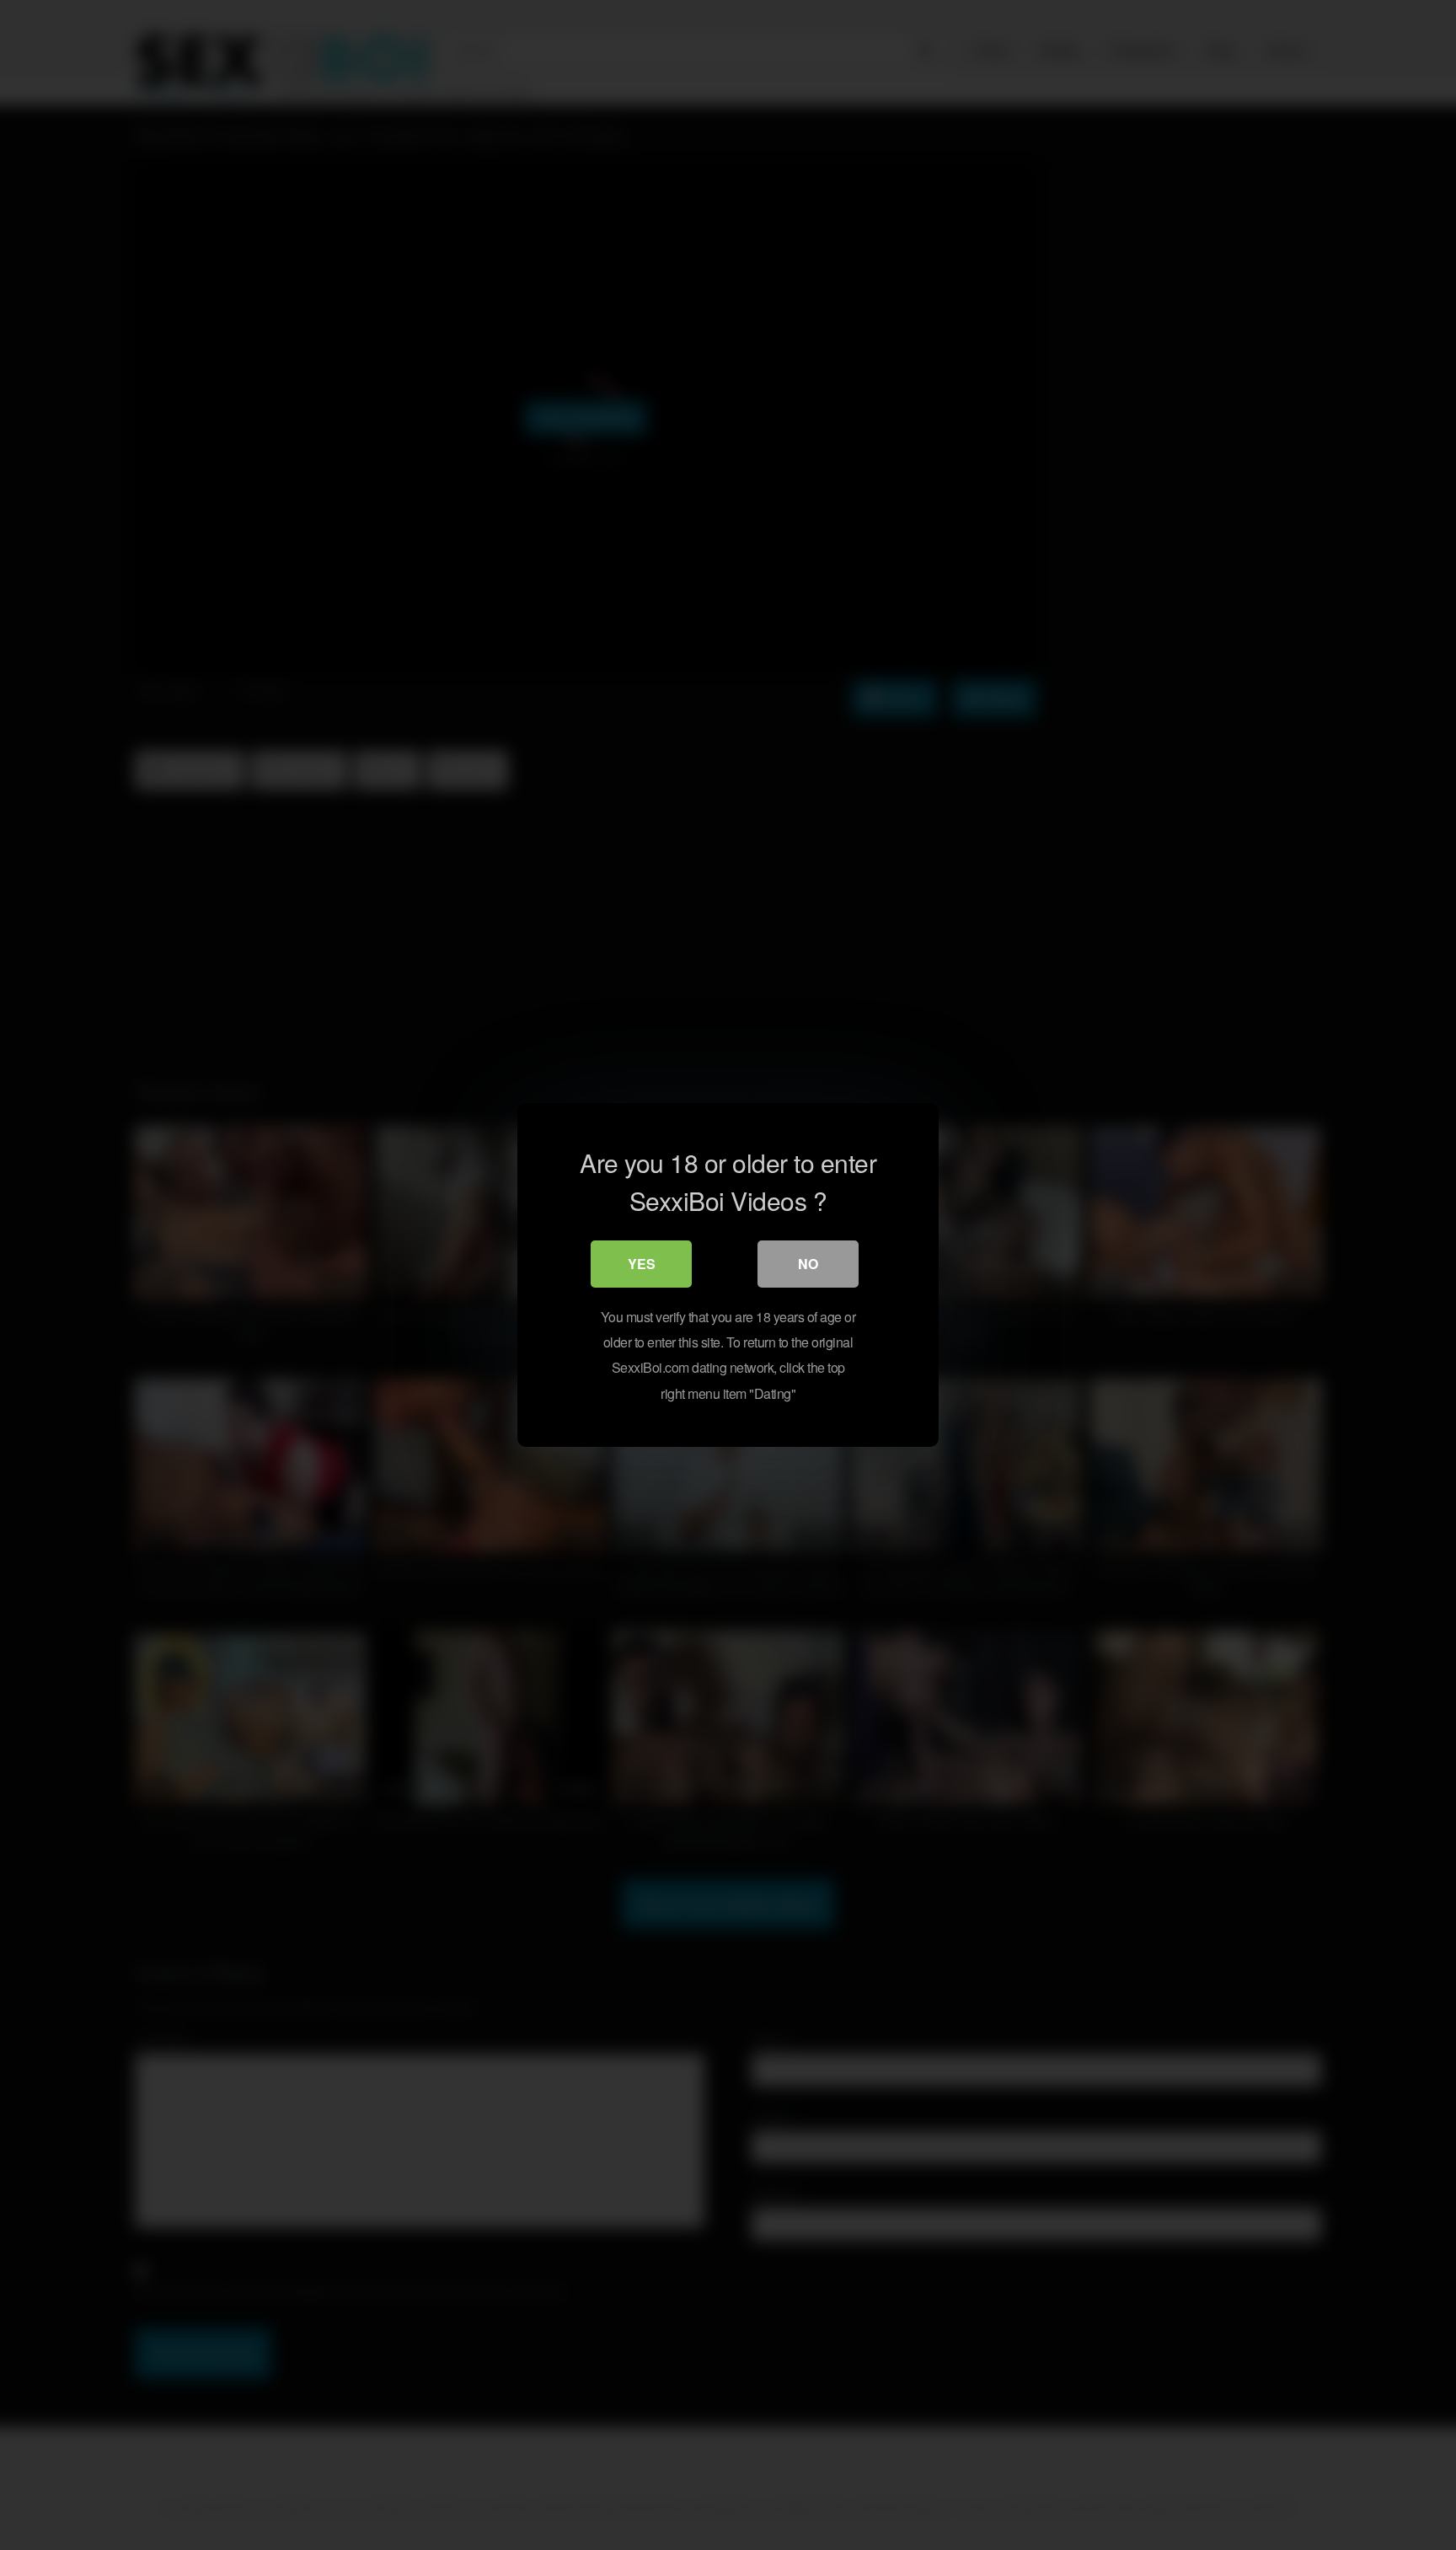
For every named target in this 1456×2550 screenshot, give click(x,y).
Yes (642, 1264)
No (808, 1264)
